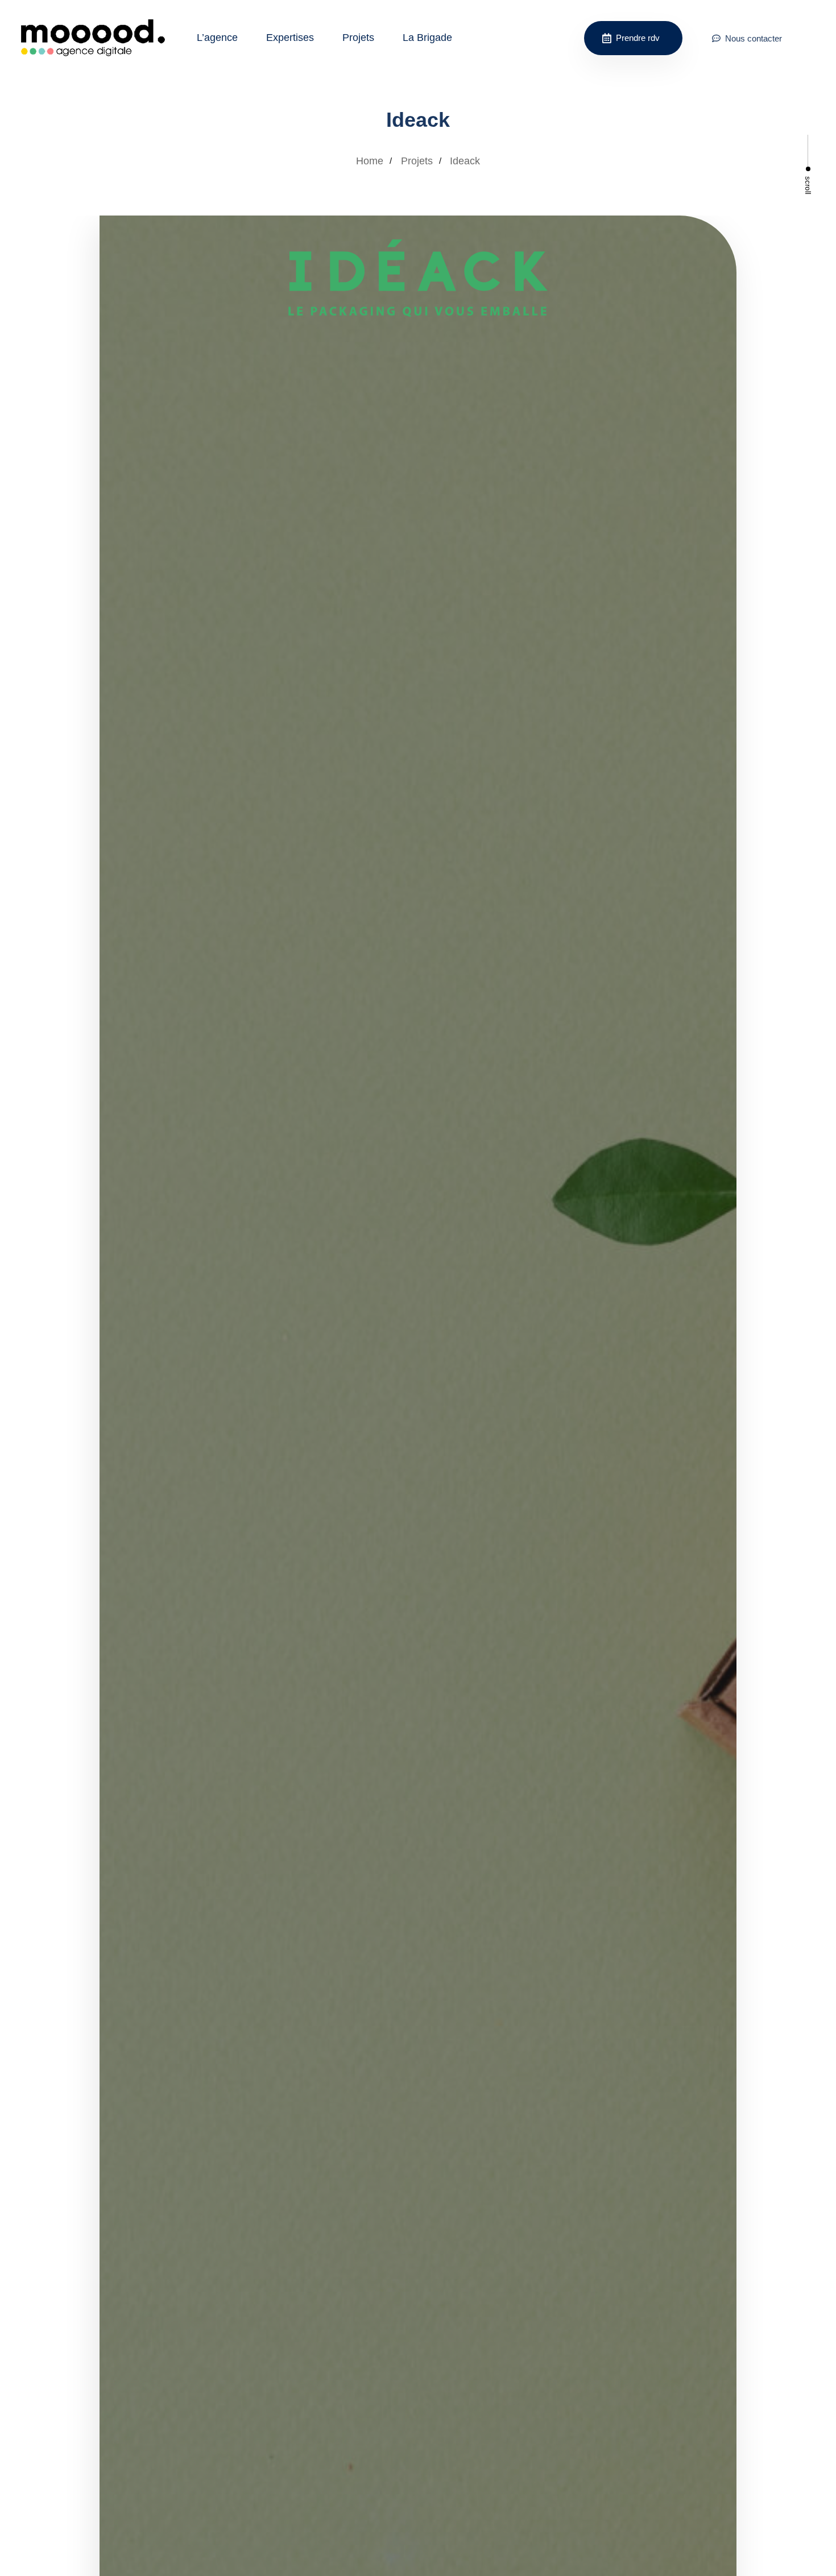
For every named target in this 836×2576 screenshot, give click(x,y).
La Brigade (427, 38)
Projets (358, 38)
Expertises (290, 38)
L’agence (217, 38)
